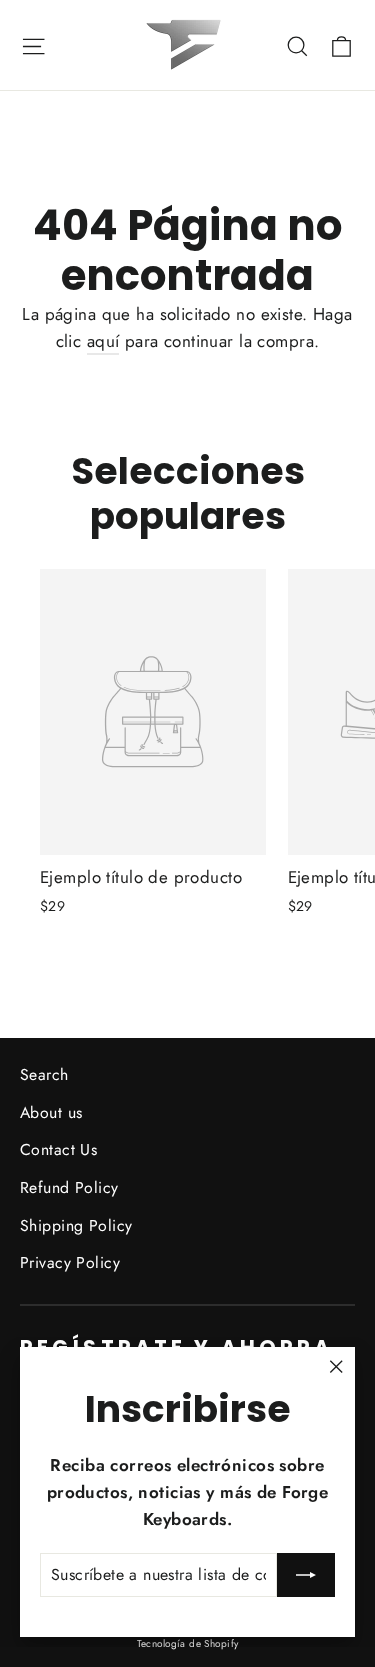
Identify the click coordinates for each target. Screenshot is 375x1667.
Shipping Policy (76, 1225)
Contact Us (58, 1149)
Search (44, 1074)
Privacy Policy (70, 1262)
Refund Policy (69, 1187)
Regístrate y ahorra (176, 1347)
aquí (103, 341)
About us (51, 1112)
